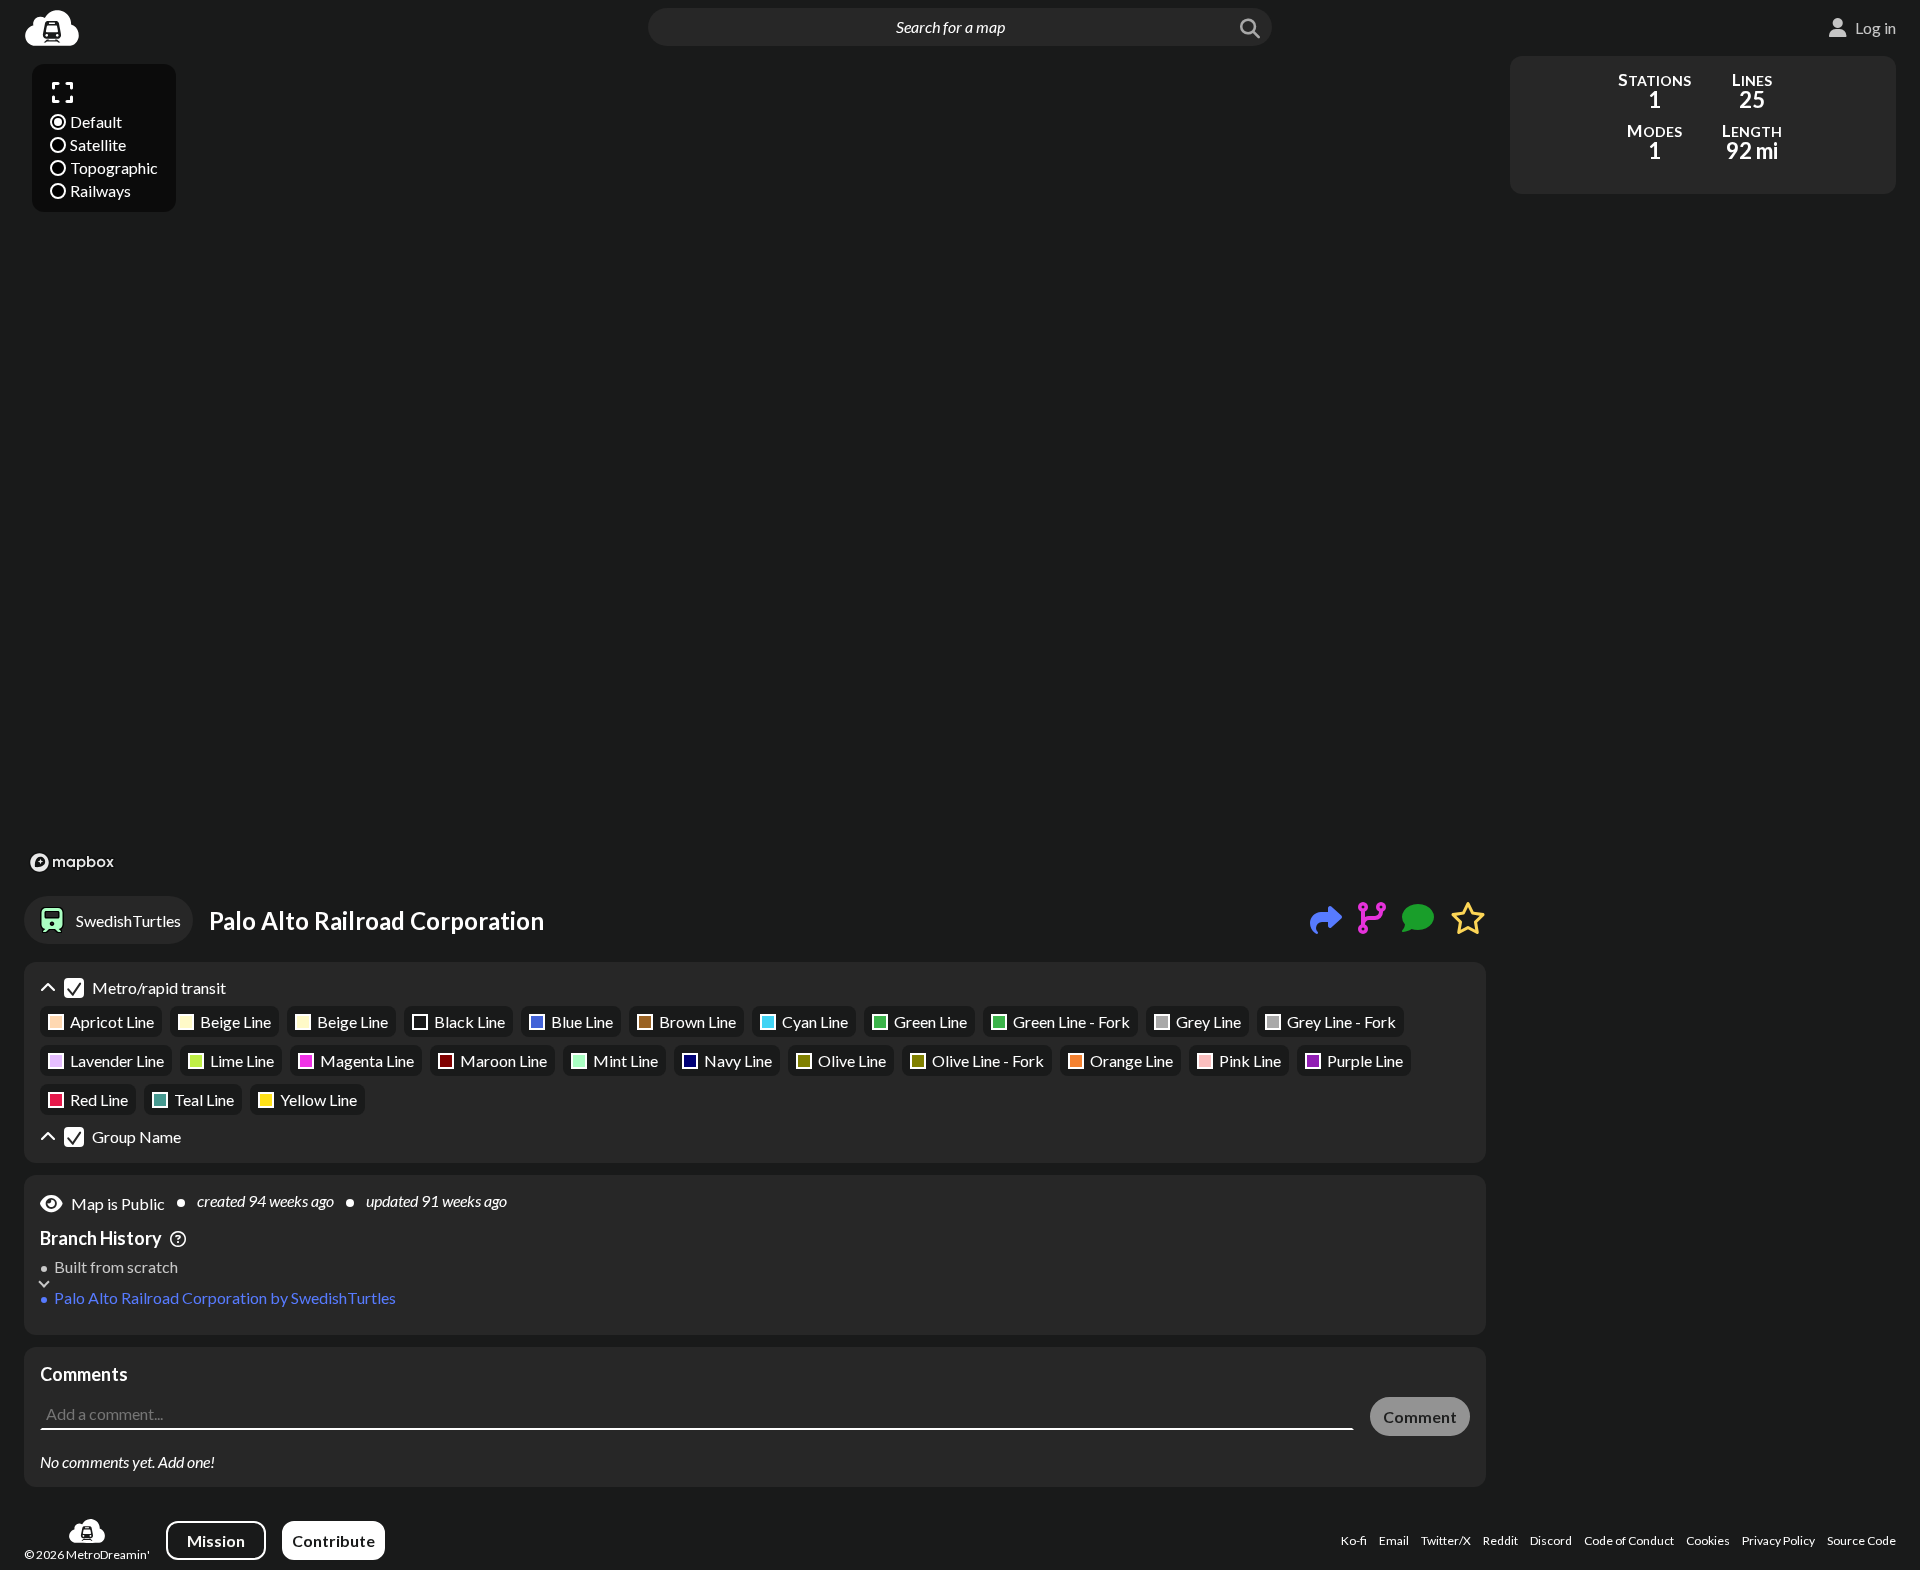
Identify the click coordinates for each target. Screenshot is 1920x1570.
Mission (216, 1540)
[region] (755, 467)
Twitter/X (1446, 1540)
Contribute (333, 1540)
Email (1394, 1540)
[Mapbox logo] (72, 862)
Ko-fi (1354, 1540)
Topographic (114, 167)
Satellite (98, 144)
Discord (1551, 1540)
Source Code (1861, 1540)
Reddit (1500, 1540)
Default (96, 121)
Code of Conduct (1629, 1540)
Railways (100, 190)
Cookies (1708, 1540)
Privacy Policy (1778, 1540)
